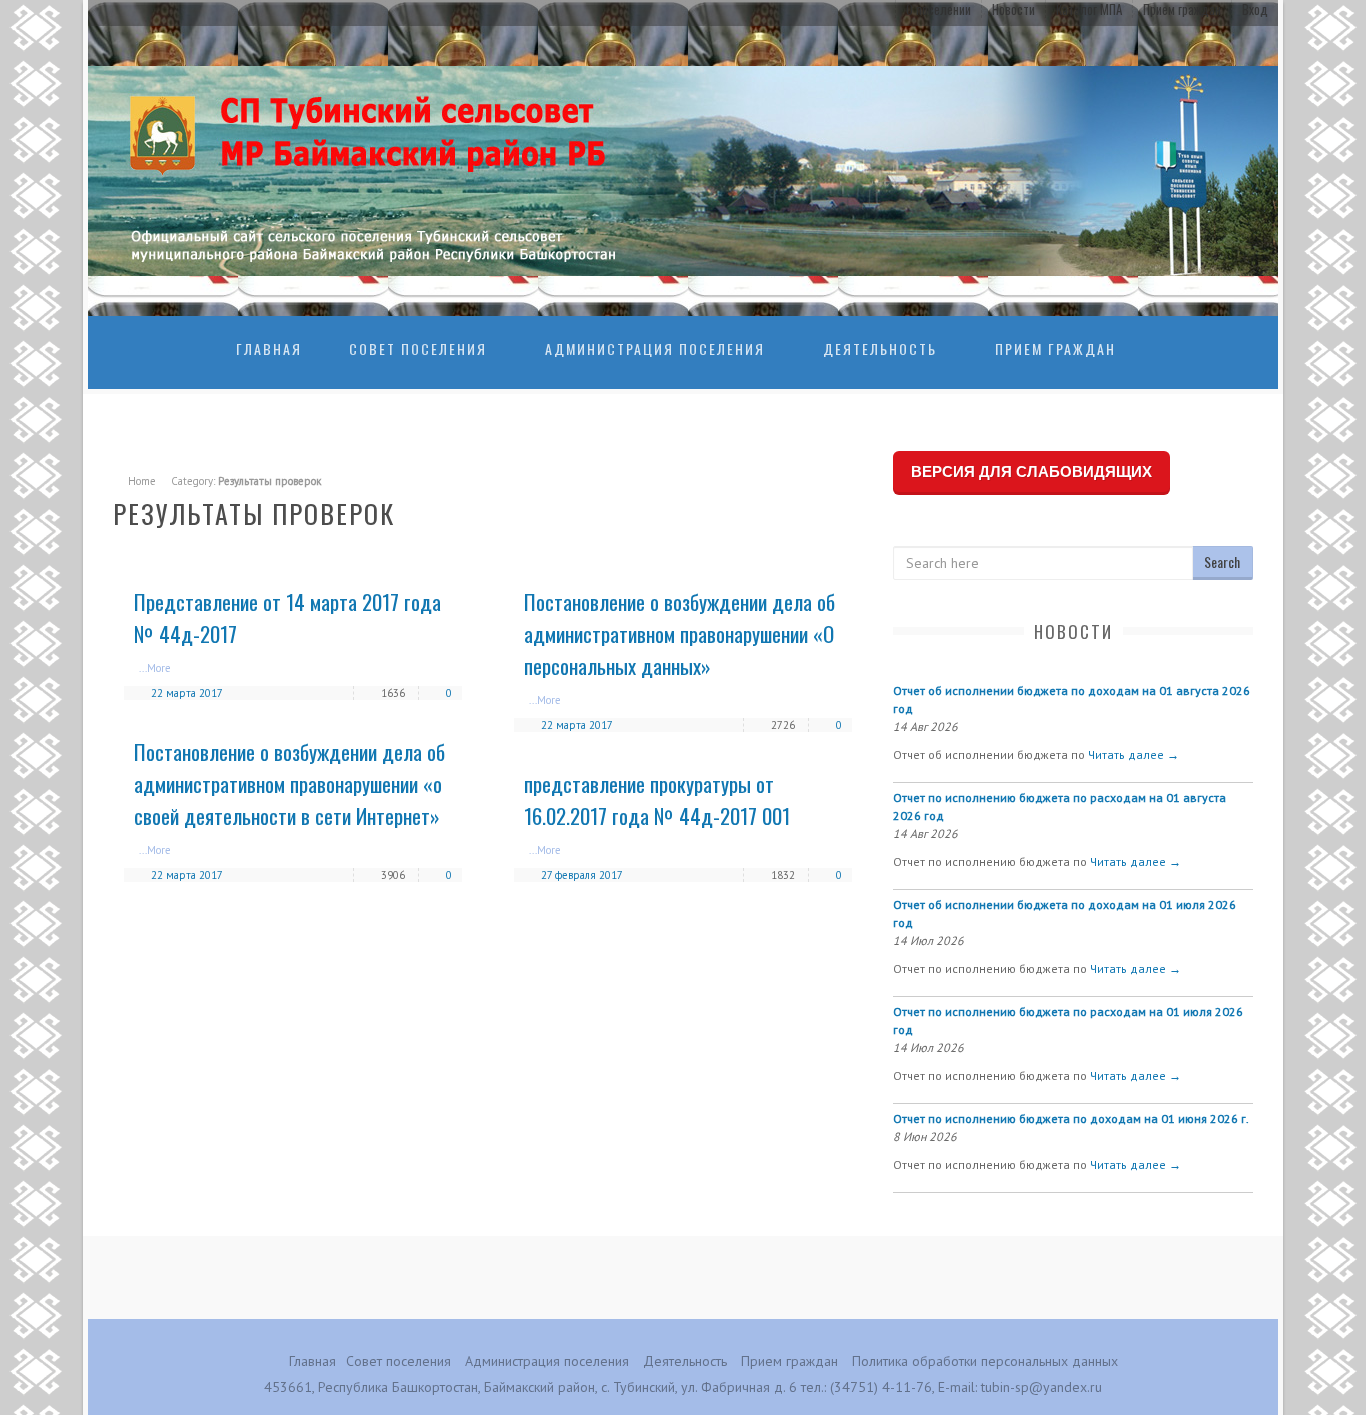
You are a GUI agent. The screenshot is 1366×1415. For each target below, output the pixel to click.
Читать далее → (1133, 754)
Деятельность (880, 348)
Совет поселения (418, 348)
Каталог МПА (1089, 9)
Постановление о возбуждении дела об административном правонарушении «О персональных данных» (679, 633)
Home (142, 481)
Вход (1255, 9)
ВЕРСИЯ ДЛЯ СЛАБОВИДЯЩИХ (1031, 471)
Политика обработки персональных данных (985, 1361)
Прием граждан (1182, 9)
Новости (1013, 9)
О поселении (938, 9)
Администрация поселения (655, 348)
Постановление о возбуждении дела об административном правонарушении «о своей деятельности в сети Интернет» (289, 783)
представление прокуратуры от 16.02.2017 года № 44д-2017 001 (657, 799)
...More (155, 668)
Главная (269, 348)
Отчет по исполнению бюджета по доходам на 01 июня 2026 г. (1071, 1118)
